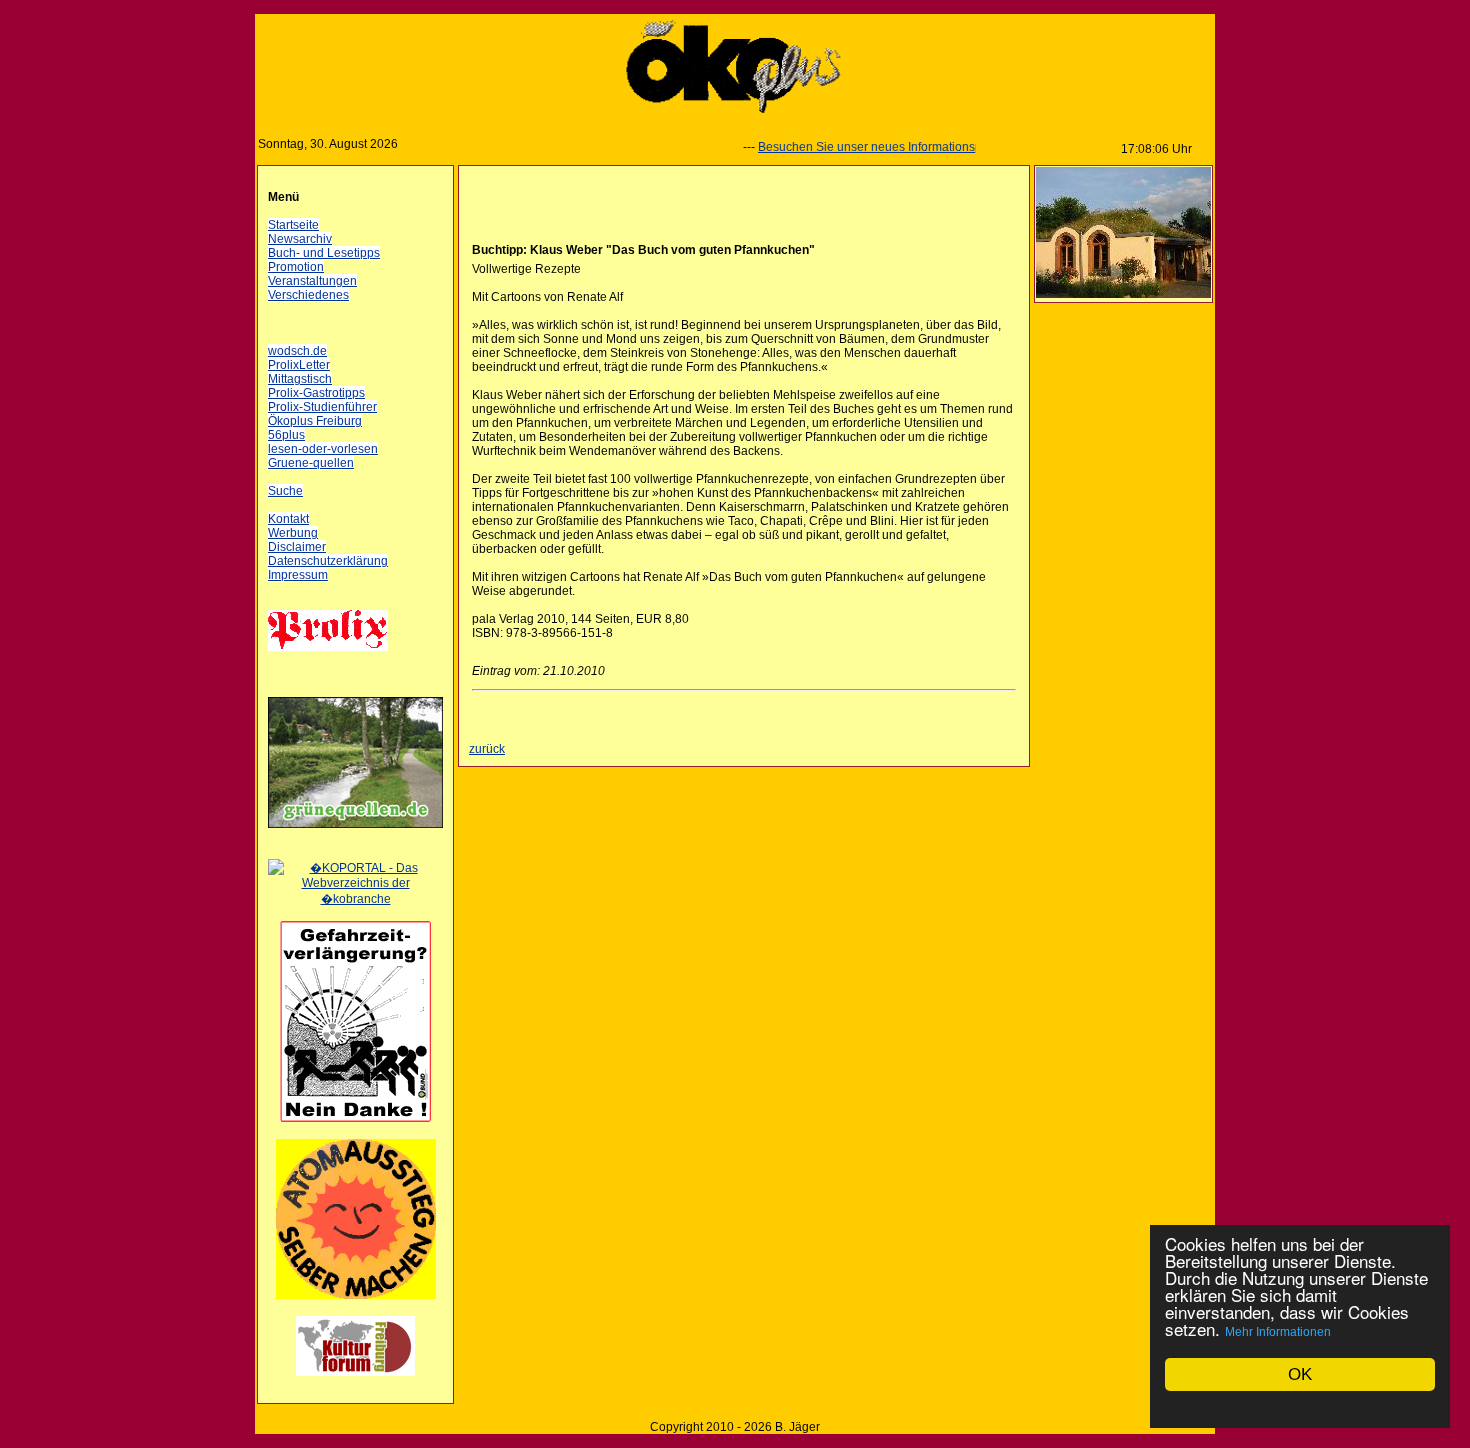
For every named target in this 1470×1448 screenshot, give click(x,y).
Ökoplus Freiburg (315, 421)
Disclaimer (297, 547)
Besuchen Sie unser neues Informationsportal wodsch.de (894, 147)
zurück (487, 749)
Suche (285, 491)
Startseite (293, 225)
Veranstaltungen (312, 281)
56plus (286, 435)
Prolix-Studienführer (322, 407)
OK (1300, 1374)
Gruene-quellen (311, 463)
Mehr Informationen (1278, 1332)
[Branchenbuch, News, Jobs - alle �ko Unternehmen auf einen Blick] (355, 899)
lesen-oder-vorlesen (323, 449)
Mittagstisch (300, 379)
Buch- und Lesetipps (324, 253)
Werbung (293, 533)
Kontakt (288, 519)
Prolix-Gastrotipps (316, 393)
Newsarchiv (300, 239)
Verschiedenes (308, 295)
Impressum (298, 575)
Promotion (296, 267)
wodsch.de (297, 351)
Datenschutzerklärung (328, 561)
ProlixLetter (299, 365)
